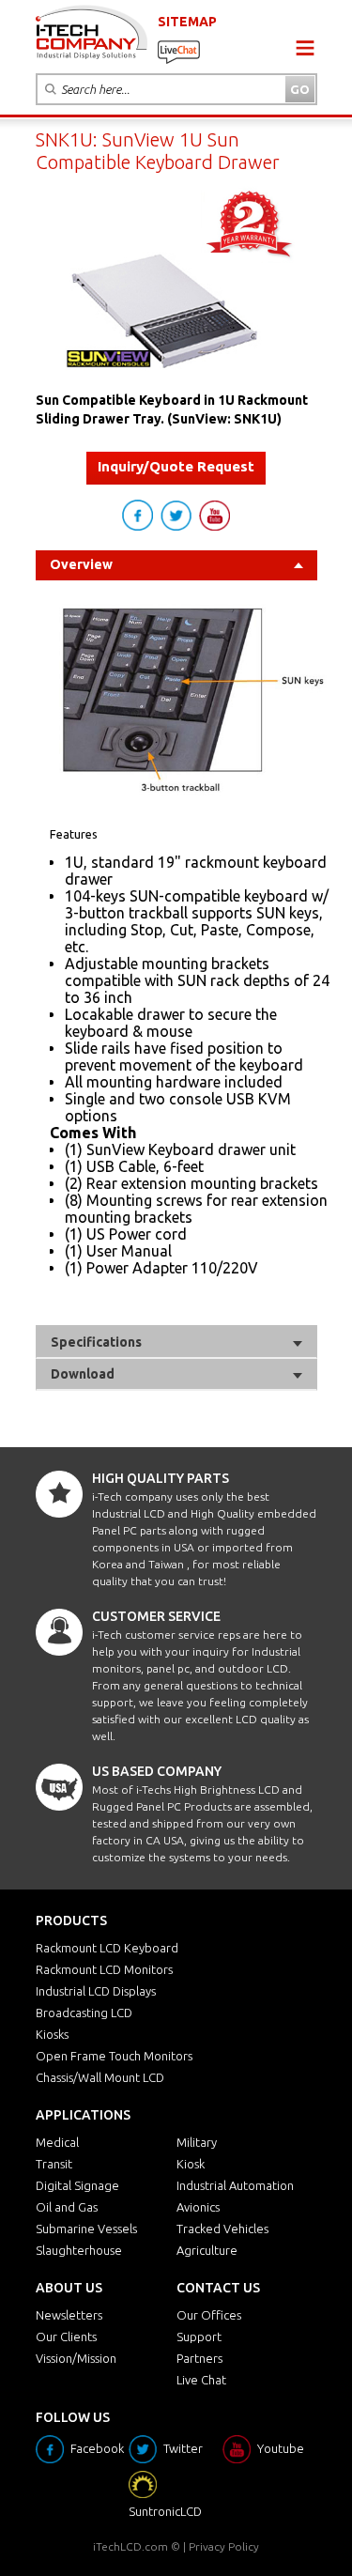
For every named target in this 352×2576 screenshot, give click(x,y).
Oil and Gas (67, 2207)
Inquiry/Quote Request (176, 466)
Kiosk (191, 2164)
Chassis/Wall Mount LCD (100, 2077)
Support (199, 2337)
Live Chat (201, 2380)
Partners (199, 2358)
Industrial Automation (235, 2185)
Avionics (198, 2207)
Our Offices (209, 2315)
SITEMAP (187, 22)
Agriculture (207, 2250)
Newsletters (69, 2315)
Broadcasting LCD (84, 2013)
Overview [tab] (81, 564)
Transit (54, 2164)
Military (197, 2142)
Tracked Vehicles (222, 2229)
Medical (57, 2142)
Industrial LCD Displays (96, 1991)
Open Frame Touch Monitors (114, 2056)
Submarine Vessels (86, 2229)
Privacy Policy (224, 2546)
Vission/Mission (76, 2358)
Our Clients (66, 2337)
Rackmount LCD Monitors (104, 1969)
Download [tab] (83, 1374)
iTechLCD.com (130, 2546)
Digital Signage (77, 2185)
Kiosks (52, 2034)
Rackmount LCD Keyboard (107, 1948)
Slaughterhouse (79, 2250)
